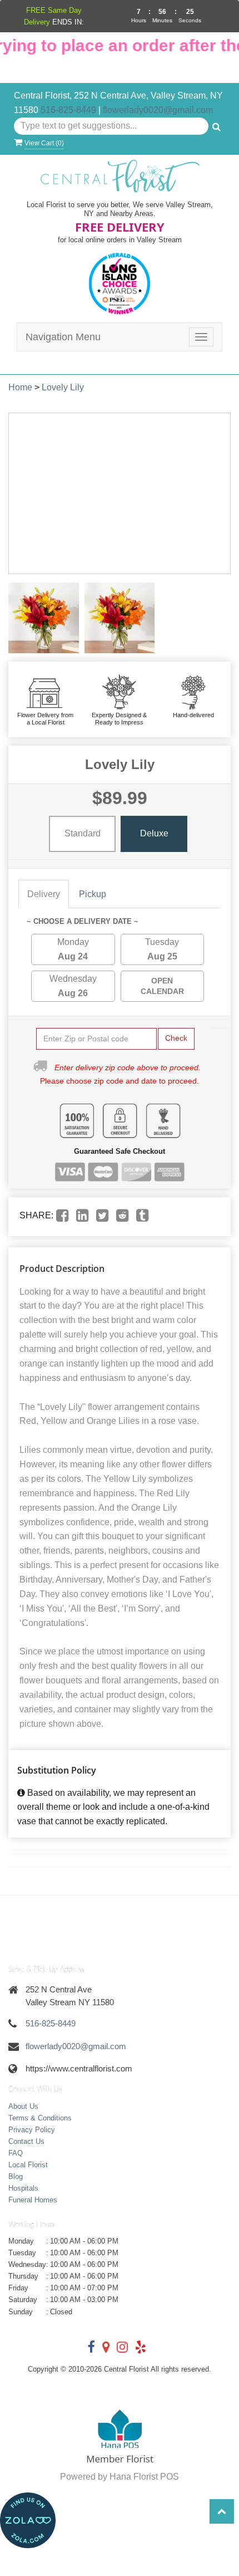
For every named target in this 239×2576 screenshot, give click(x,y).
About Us (23, 2106)
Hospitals (23, 2188)
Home (20, 387)
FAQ (16, 2153)
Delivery (44, 894)
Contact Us (26, 2141)
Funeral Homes (33, 2200)
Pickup (93, 894)
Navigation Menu (63, 337)
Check (176, 1038)
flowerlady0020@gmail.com (158, 110)
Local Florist (28, 2165)
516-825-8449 (68, 110)
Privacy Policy (32, 2130)
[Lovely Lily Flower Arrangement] (44, 618)
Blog (16, 2176)
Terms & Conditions (40, 2118)
